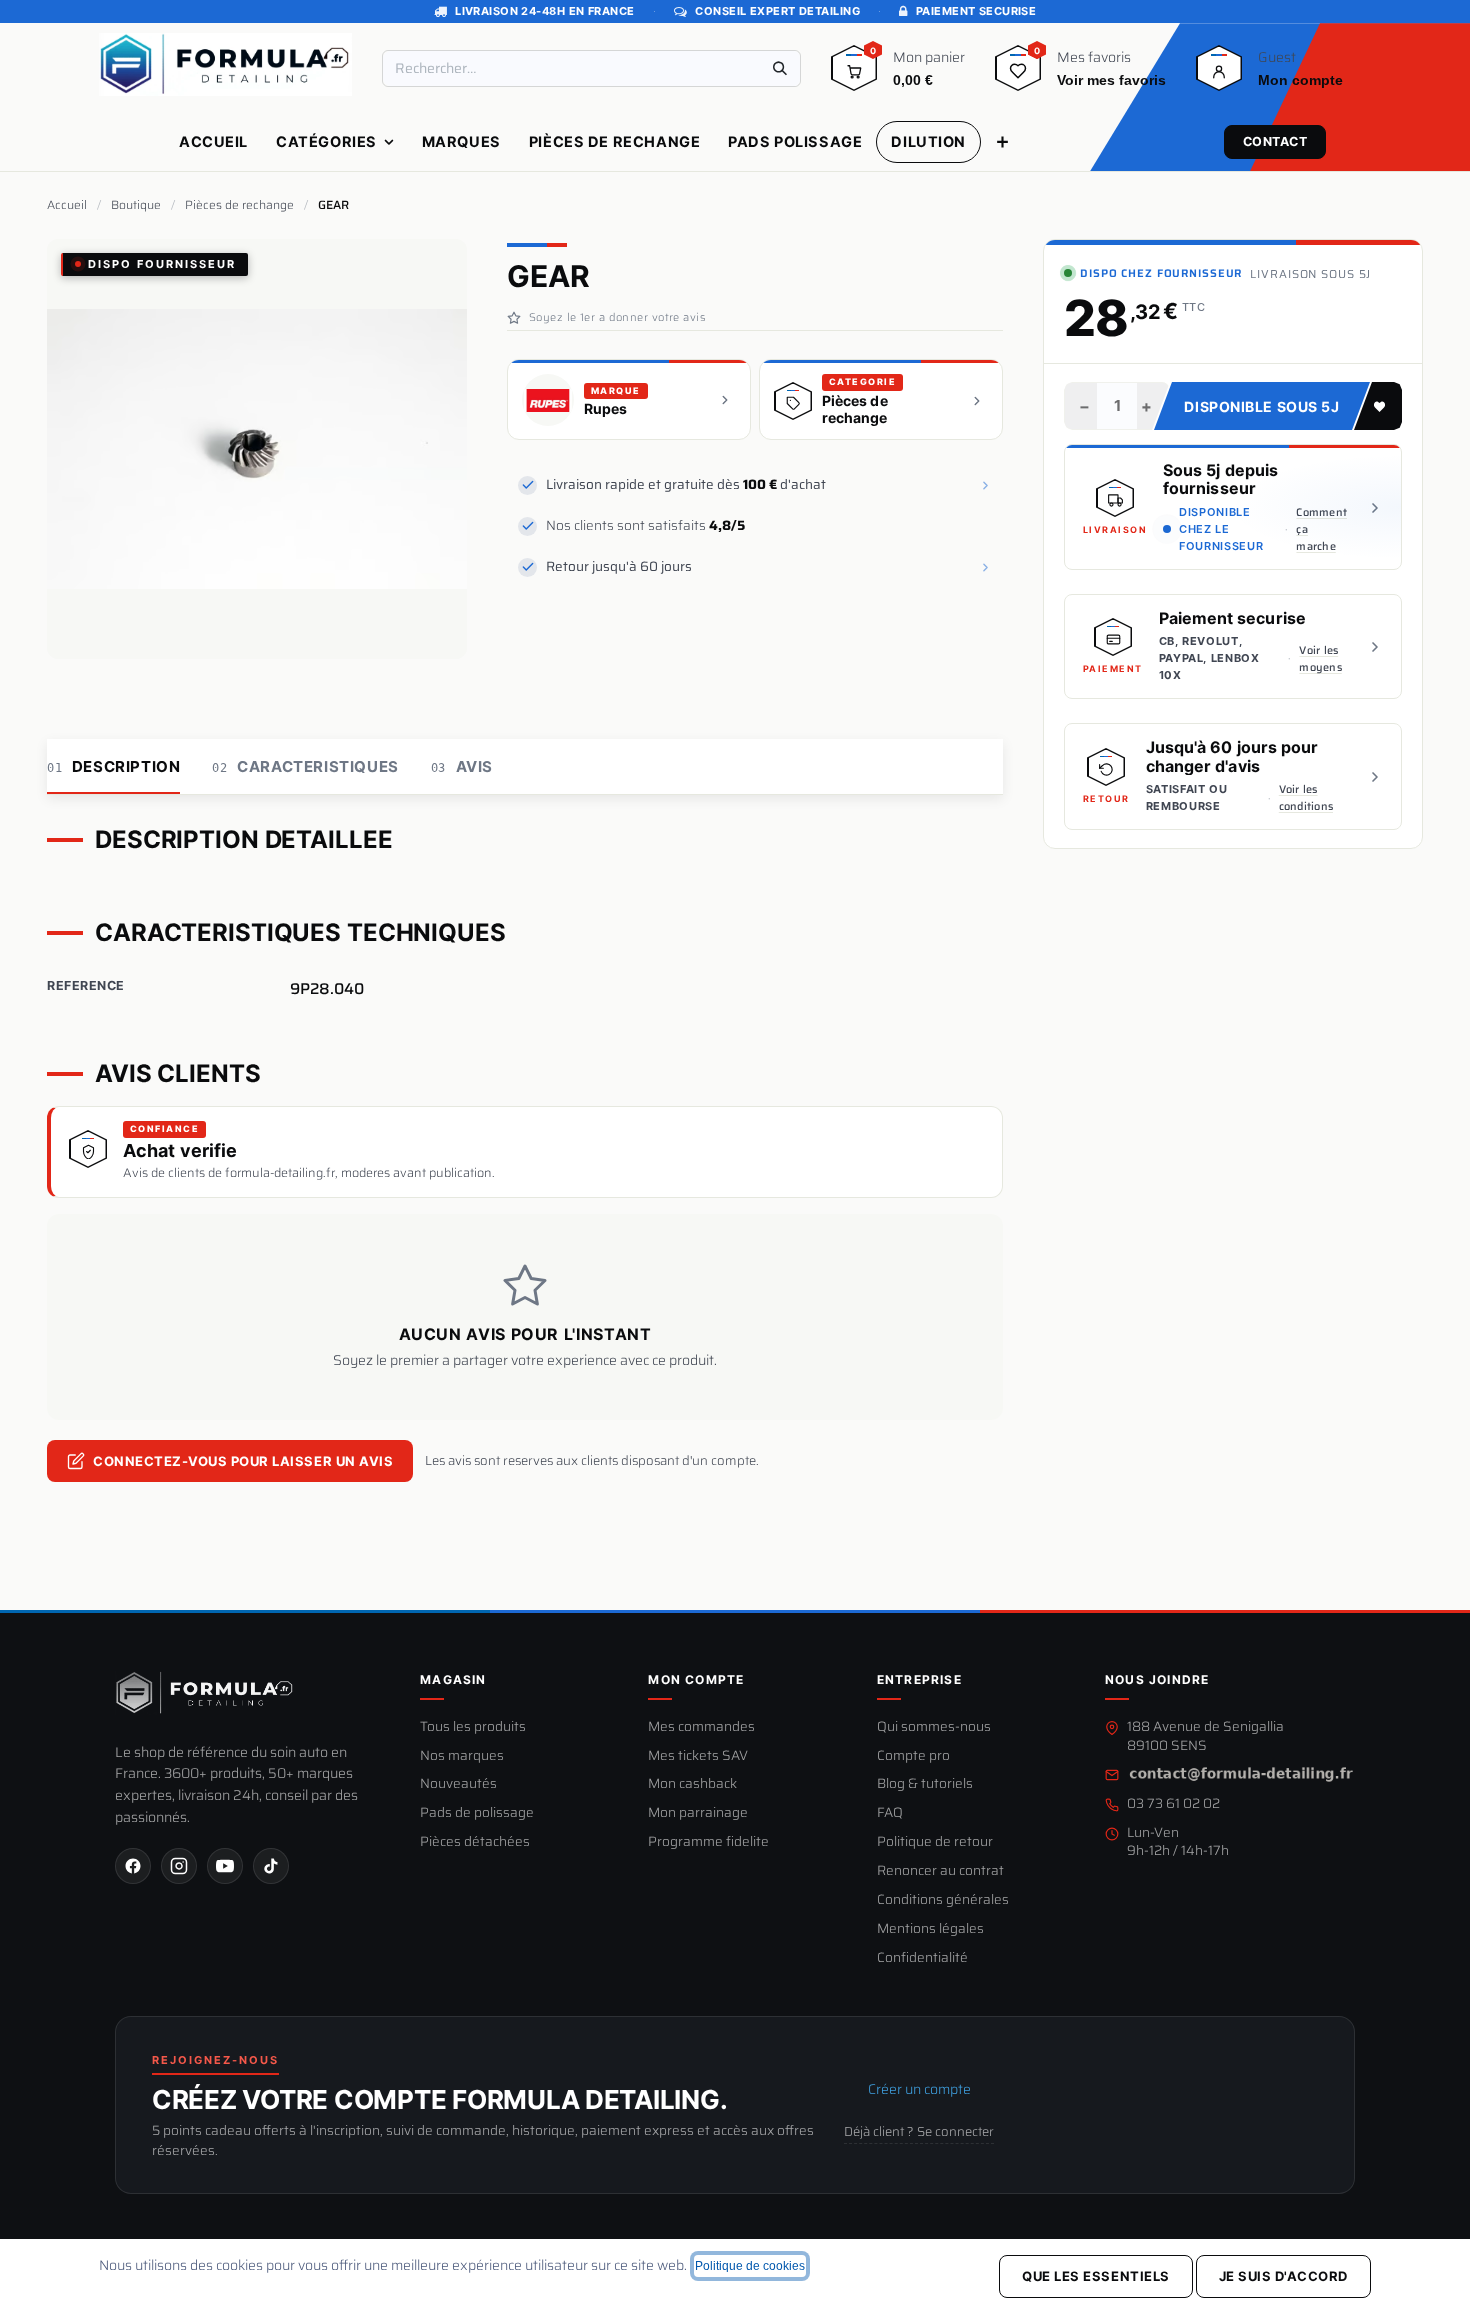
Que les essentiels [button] (1095, 2276)
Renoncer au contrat (940, 1871)
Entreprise (919, 1679)
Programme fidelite (708, 1842)
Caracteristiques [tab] (305, 766)
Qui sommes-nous (934, 1727)
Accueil (67, 205)
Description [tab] (113, 766)
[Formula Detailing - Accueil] (205, 1693)
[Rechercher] (780, 68)
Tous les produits (473, 1727)
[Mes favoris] (1018, 75)
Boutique (136, 205)
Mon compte (696, 1679)
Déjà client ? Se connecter (919, 2132)
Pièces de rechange (239, 205)
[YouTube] (225, 1866)
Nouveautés (458, 1784)
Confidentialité (922, 1958)
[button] (1378, 406)
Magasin (453, 1679)
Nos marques (462, 1756)
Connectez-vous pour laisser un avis (243, 1461)
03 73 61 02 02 (1173, 1804)
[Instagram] (179, 1866)
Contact (1275, 141)
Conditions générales (943, 1900)
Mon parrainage (698, 1813)
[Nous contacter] (1241, 1774)
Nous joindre (1157, 1679)
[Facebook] (133, 1866)
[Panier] (854, 75)
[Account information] (1219, 75)
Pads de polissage (477, 1813)
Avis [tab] (462, 766)
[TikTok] (271, 1866)
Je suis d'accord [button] (1283, 2276)
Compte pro (913, 1756)
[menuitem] (213, 142)
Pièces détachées (475, 1842)
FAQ (890, 1813)
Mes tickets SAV (698, 1756)
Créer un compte (919, 2089)
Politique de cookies (750, 2266)
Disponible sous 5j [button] (1261, 405)
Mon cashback (692, 1784)
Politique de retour (935, 1842)
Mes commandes (701, 1727)
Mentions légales (930, 1929)
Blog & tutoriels (925, 1784)
